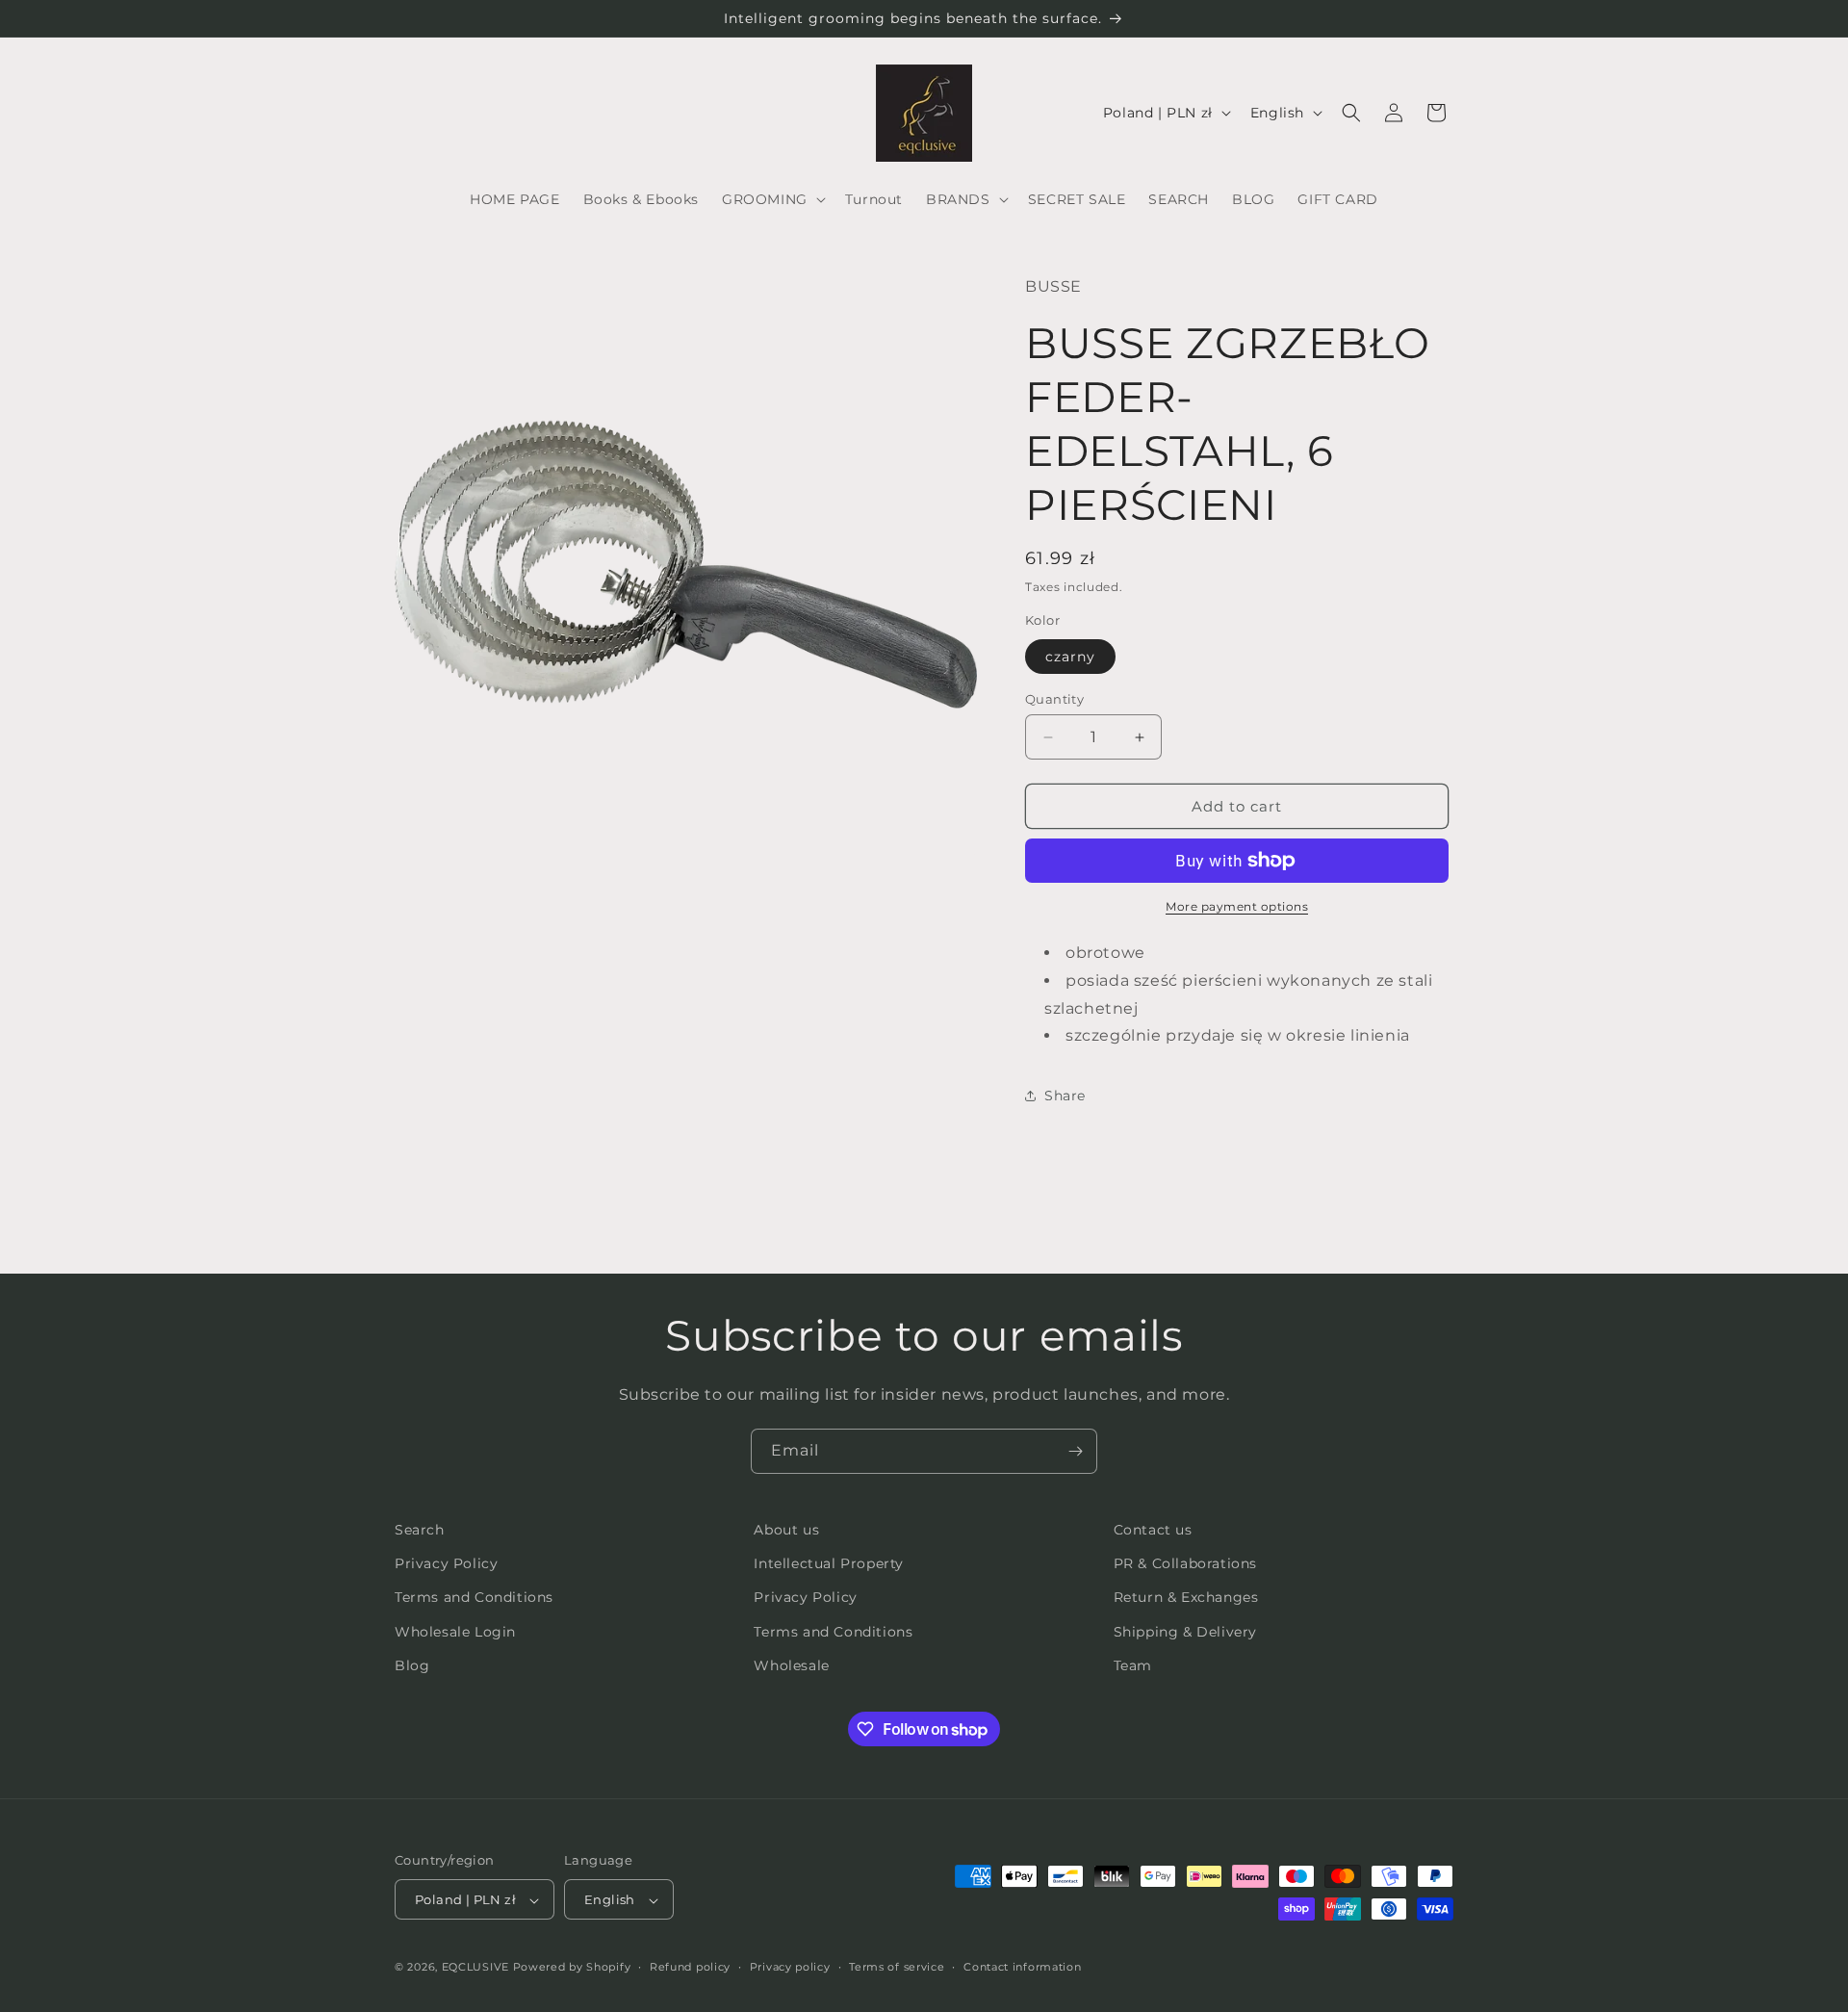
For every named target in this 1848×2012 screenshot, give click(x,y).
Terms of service (897, 1967)
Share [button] (1065, 1096)
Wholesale (791, 1665)
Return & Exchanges (1186, 1598)
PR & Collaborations (1185, 1563)
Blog (412, 1665)
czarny (1070, 657)
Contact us (1153, 1530)
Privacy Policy (446, 1563)
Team (1133, 1665)
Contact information (1022, 1967)
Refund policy (690, 1967)
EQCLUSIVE (475, 1968)
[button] (772, 199)
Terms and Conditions (474, 1598)
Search (420, 1530)
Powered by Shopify (572, 1968)
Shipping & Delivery (1185, 1632)
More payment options (1237, 906)
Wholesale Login (455, 1632)
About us (786, 1530)
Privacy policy (790, 1967)
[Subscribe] (1075, 1451)
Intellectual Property (829, 1563)
